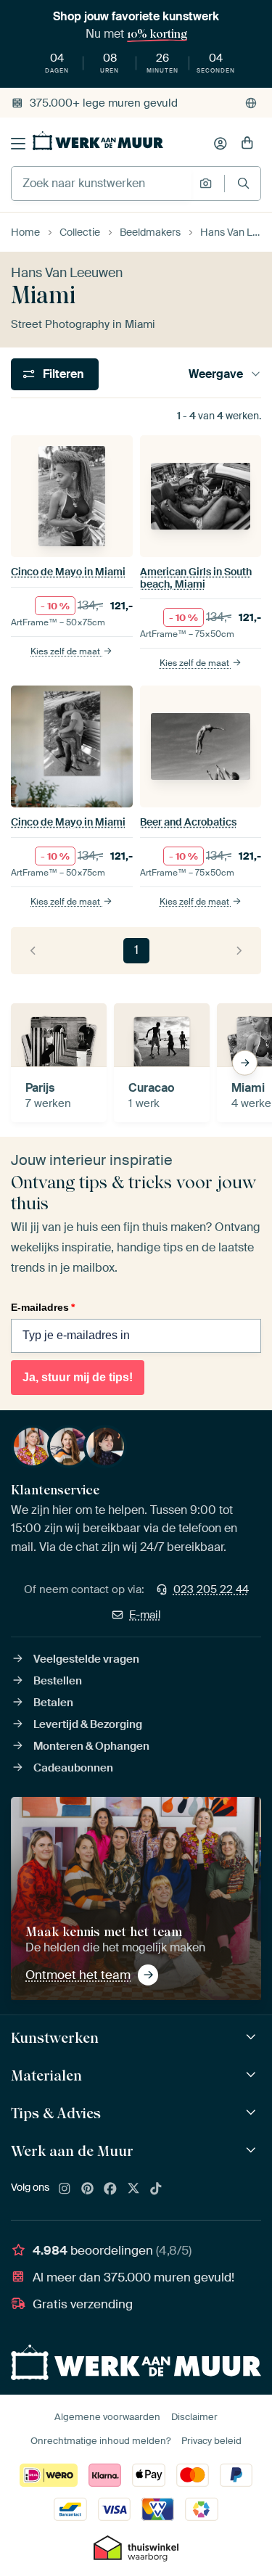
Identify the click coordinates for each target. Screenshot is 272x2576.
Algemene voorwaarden (107, 2417)
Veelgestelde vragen (86, 1659)
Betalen (53, 1703)
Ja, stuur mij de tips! (78, 1377)
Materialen (46, 2075)
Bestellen (58, 1681)
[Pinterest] (88, 2189)
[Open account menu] (221, 144)
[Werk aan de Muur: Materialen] (253, 2075)
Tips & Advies (56, 2113)
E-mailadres (43, 1307)
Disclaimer (194, 2417)
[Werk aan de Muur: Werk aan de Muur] (253, 2151)
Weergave (216, 374)
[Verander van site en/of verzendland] (251, 103)
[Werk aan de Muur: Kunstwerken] (253, 2037)
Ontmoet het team (78, 1975)
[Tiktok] (156, 2189)
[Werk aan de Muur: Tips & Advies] (253, 2113)
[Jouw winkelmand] (247, 144)
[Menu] (18, 144)
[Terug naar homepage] (98, 141)
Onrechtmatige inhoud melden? (100, 2441)
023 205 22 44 (211, 1589)
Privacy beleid (211, 2441)
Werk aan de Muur (72, 2151)
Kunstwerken (55, 2038)
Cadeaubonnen (73, 1768)
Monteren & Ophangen (91, 1746)
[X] (133, 2189)
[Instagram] (65, 2189)
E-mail (145, 1615)
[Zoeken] (243, 183)
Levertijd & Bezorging (88, 1724)
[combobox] (102, 184)
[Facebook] (110, 2189)
